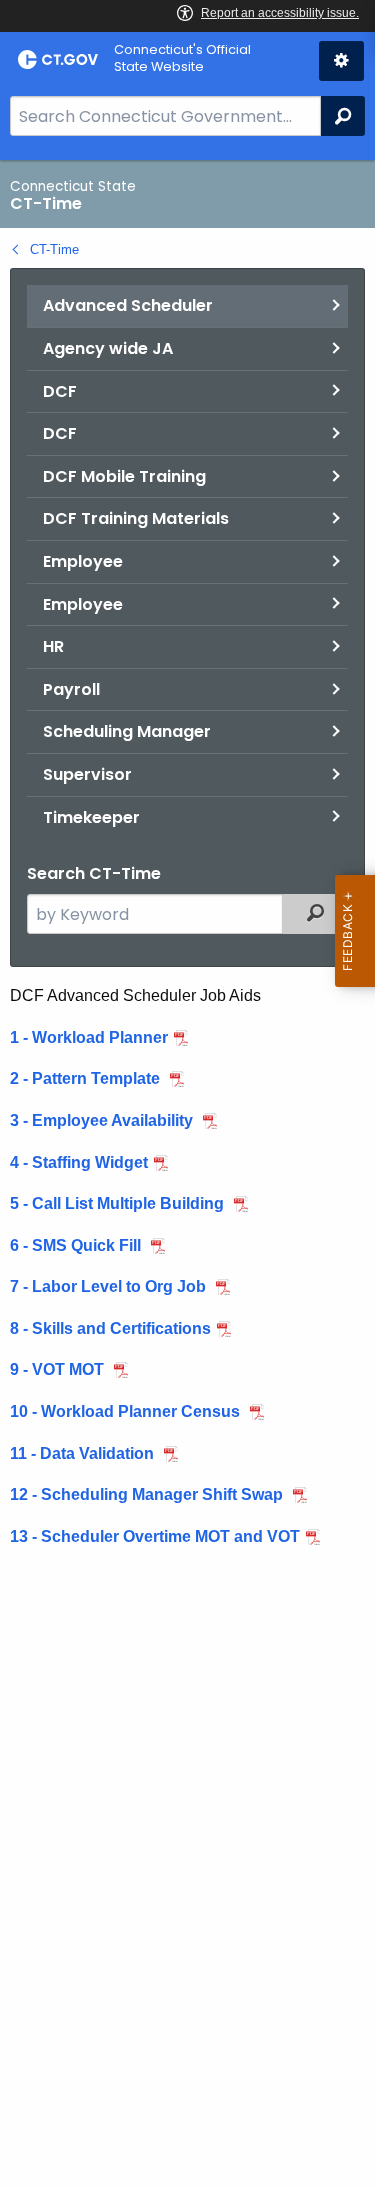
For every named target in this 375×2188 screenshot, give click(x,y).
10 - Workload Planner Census (127, 1411)
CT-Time (54, 249)
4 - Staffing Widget (79, 1162)
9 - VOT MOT (59, 1369)
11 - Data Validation (84, 1453)
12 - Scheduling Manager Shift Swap (148, 1494)
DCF (60, 391)
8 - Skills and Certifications (110, 1328)
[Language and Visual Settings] (341, 61)
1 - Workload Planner (89, 1037)
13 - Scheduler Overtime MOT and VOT (155, 1536)
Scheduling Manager (127, 731)
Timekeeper (91, 817)
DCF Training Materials (136, 518)
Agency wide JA (108, 348)
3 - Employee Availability (103, 1120)
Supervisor (87, 774)
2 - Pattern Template (87, 1078)
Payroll (71, 689)
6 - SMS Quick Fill (77, 1245)
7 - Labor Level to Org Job (110, 1286)
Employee (83, 561)
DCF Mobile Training (124, 476)
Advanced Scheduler (128, 305)
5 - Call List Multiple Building (119, 1203)
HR (53, 646)
